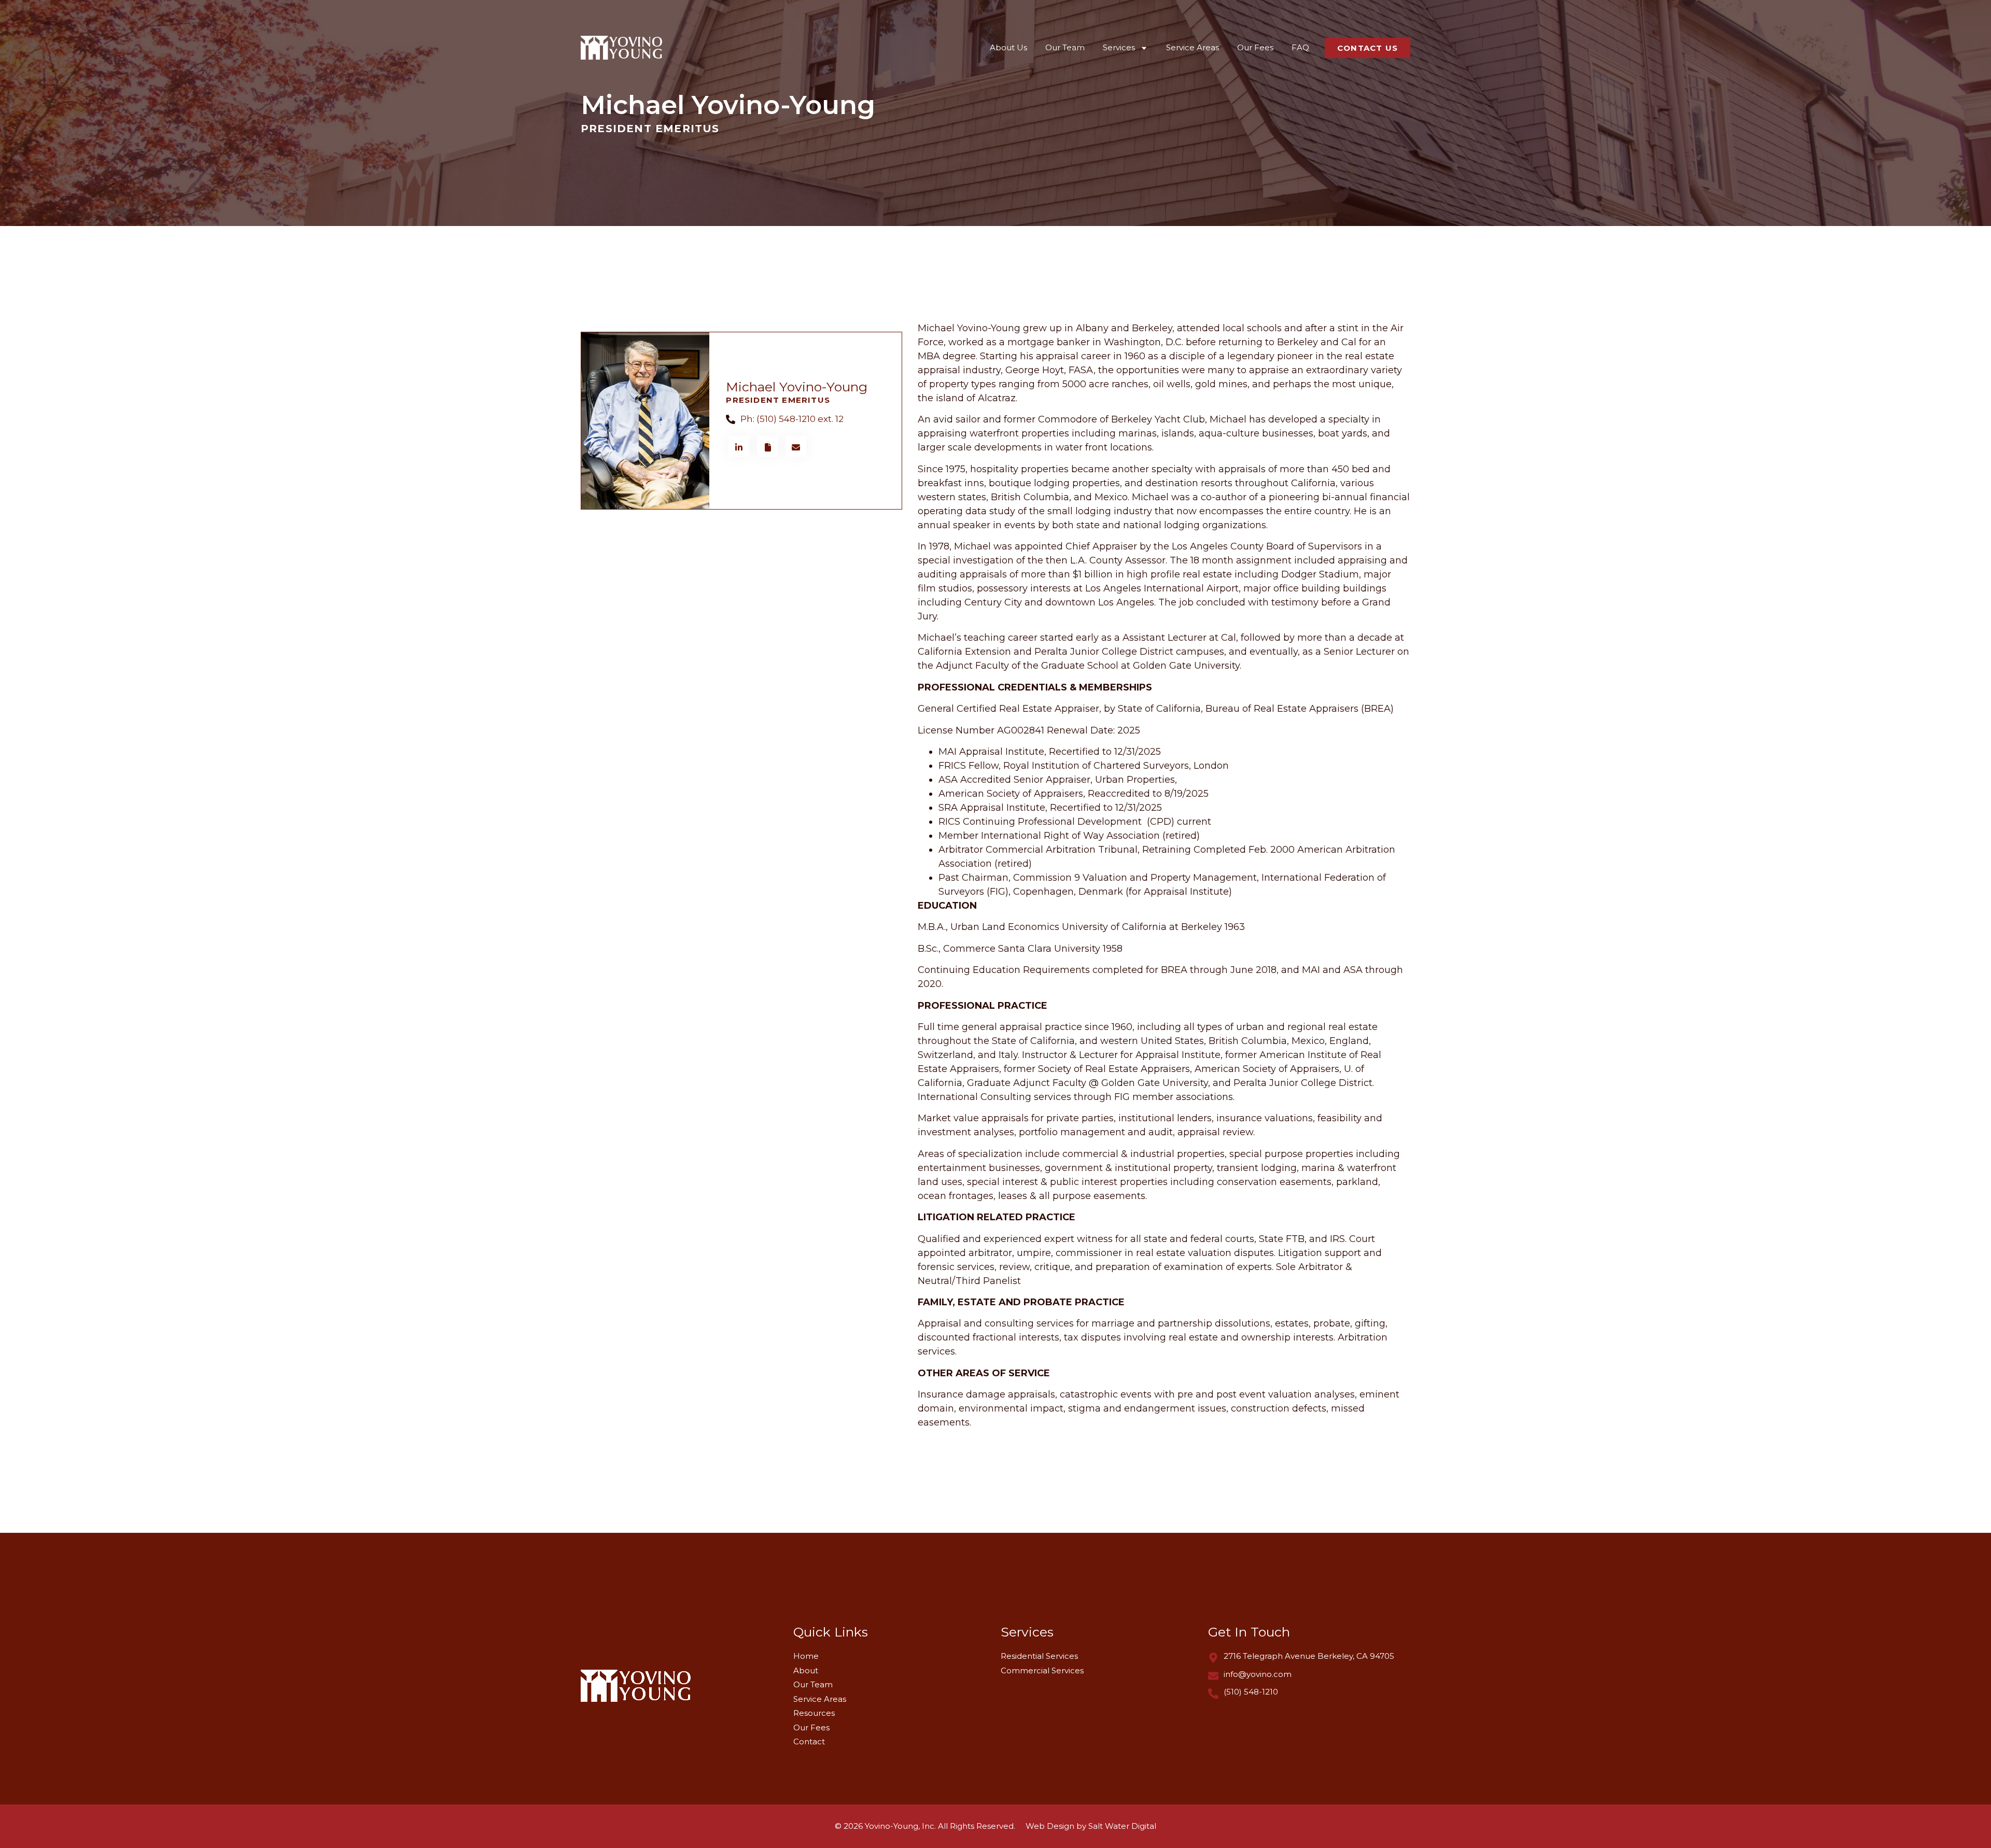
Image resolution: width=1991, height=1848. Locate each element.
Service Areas (1193, 47)
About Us (1008, 47)
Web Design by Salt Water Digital (1091, 1826)
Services (1119, 47)
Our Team (1065, 47)
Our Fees (1255, 47)
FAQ (1300, 47)
